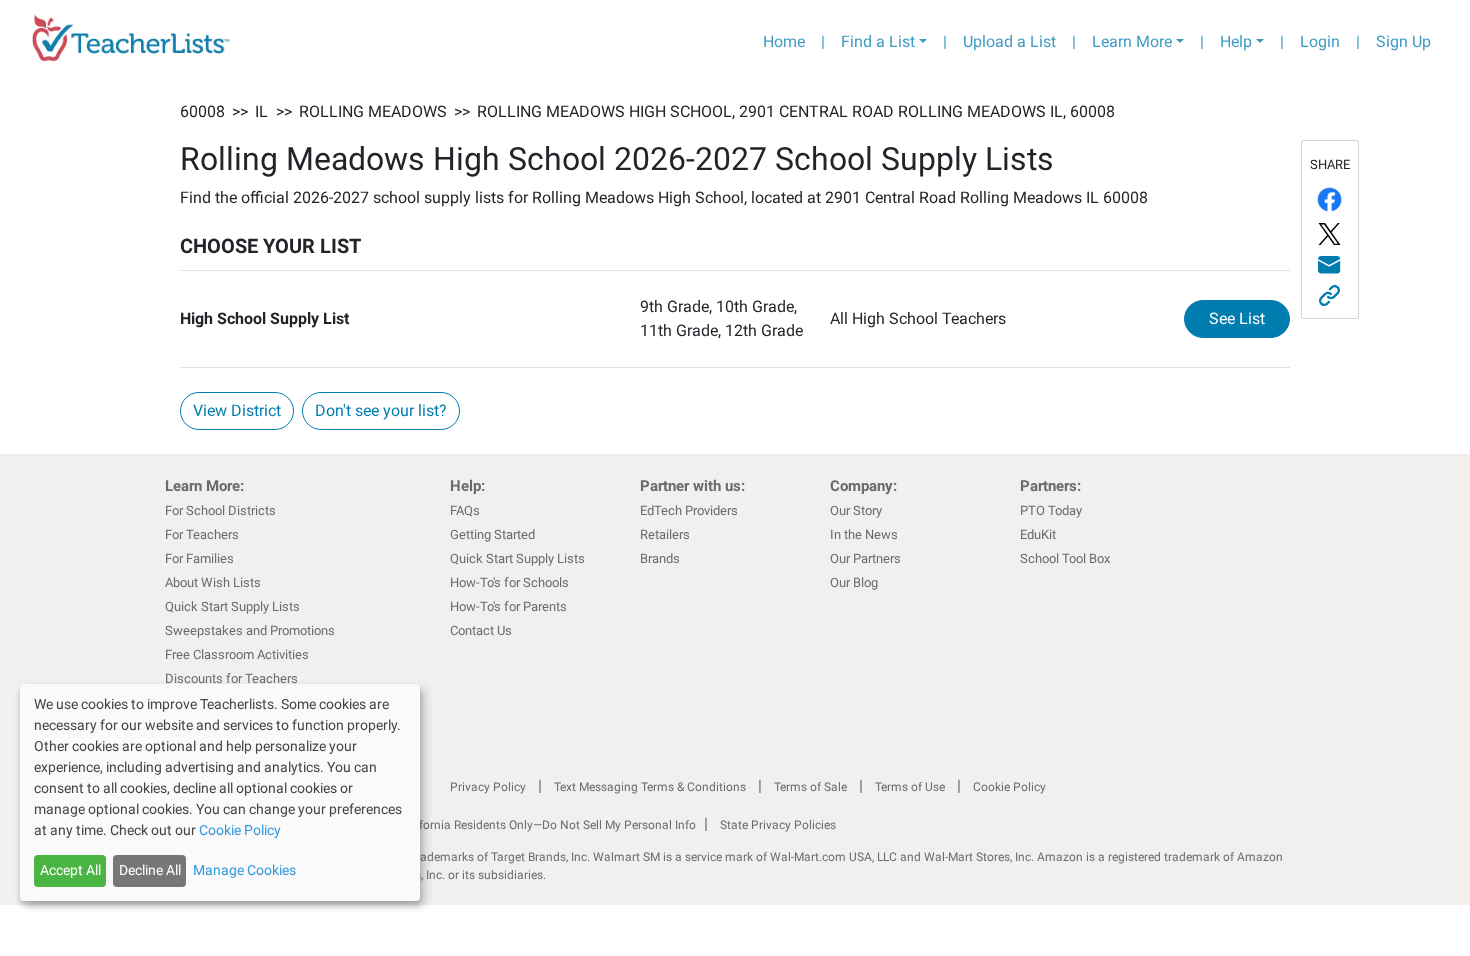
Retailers (665, 534)
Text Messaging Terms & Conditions (650, 787)
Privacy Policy (488, 787)
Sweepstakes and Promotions (250, 630)
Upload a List (1009, 41)
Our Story (856, 510)
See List (1249, 318)
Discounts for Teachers (231, 678)
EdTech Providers (689, 510)
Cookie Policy (1009, 787)
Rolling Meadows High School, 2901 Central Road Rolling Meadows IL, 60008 (796, 111)
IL (261, 111)
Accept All (70, 870)
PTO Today (1051, 510)
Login (1320, 41)
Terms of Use (910, 787)
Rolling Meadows (373, 111)
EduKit (1038, 534)
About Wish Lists (213, 582)
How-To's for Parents (508, 606)
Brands (660, 558)
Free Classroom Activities (237, 654)
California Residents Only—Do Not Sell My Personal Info (547, 825)
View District (237, 410)
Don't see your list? (381, 410)
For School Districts (220, 510)
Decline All (150, 870)
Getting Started (492, 534)
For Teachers (202, 534)
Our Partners (865, 558)
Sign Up (1403, 41)
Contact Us (481, 630)
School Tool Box (1065, 558)
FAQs (465, 510)
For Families (199, 558)
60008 (202, 111)
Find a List (878, 41)
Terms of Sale (810, 787)
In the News (864, 534)
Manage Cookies (244, 870)
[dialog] (220, 792)
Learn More (1132, 41)
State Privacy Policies (778, 825)
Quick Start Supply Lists (232, 606)
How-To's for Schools (509, 582)
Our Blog (854, 582)
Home (784, 41)
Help (1236, 41)
